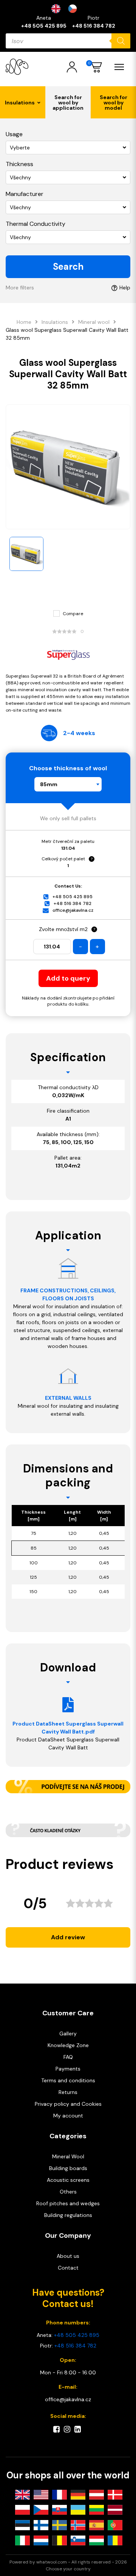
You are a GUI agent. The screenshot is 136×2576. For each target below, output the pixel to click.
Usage (14, 134)
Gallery (68, 2033)
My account (68, 2116)
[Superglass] (68, 654)
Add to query (68, 978)
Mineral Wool (68, 2156)
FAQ (68, 2057)
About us (68, 2256)
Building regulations (68, 2215)
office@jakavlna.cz (73, 910)
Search (68, 267)
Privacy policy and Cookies (68, 2104)
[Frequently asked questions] (68, 1830)
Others (68, 2192)
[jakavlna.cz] (17, 67)
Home (24, 322)
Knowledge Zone (68, 2045)
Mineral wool (94, 322)
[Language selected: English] (68, 9)
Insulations (55, 322)
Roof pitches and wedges (68, 2203)
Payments (68, 2069)
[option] (74, 9)
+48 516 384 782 (94, 26)
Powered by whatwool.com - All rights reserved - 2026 (68, 2562)
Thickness (19, 164)
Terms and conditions (68, 2080)
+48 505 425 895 (44, 26)
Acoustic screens (68, 2180)
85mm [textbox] (49, 784)
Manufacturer (25, 194)
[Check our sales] (68, 1787)
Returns (68, 2092)
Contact (68, 2268)
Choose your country (68, 2569)
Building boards (68, 2168)
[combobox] (68, 784)
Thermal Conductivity (36, 224)
